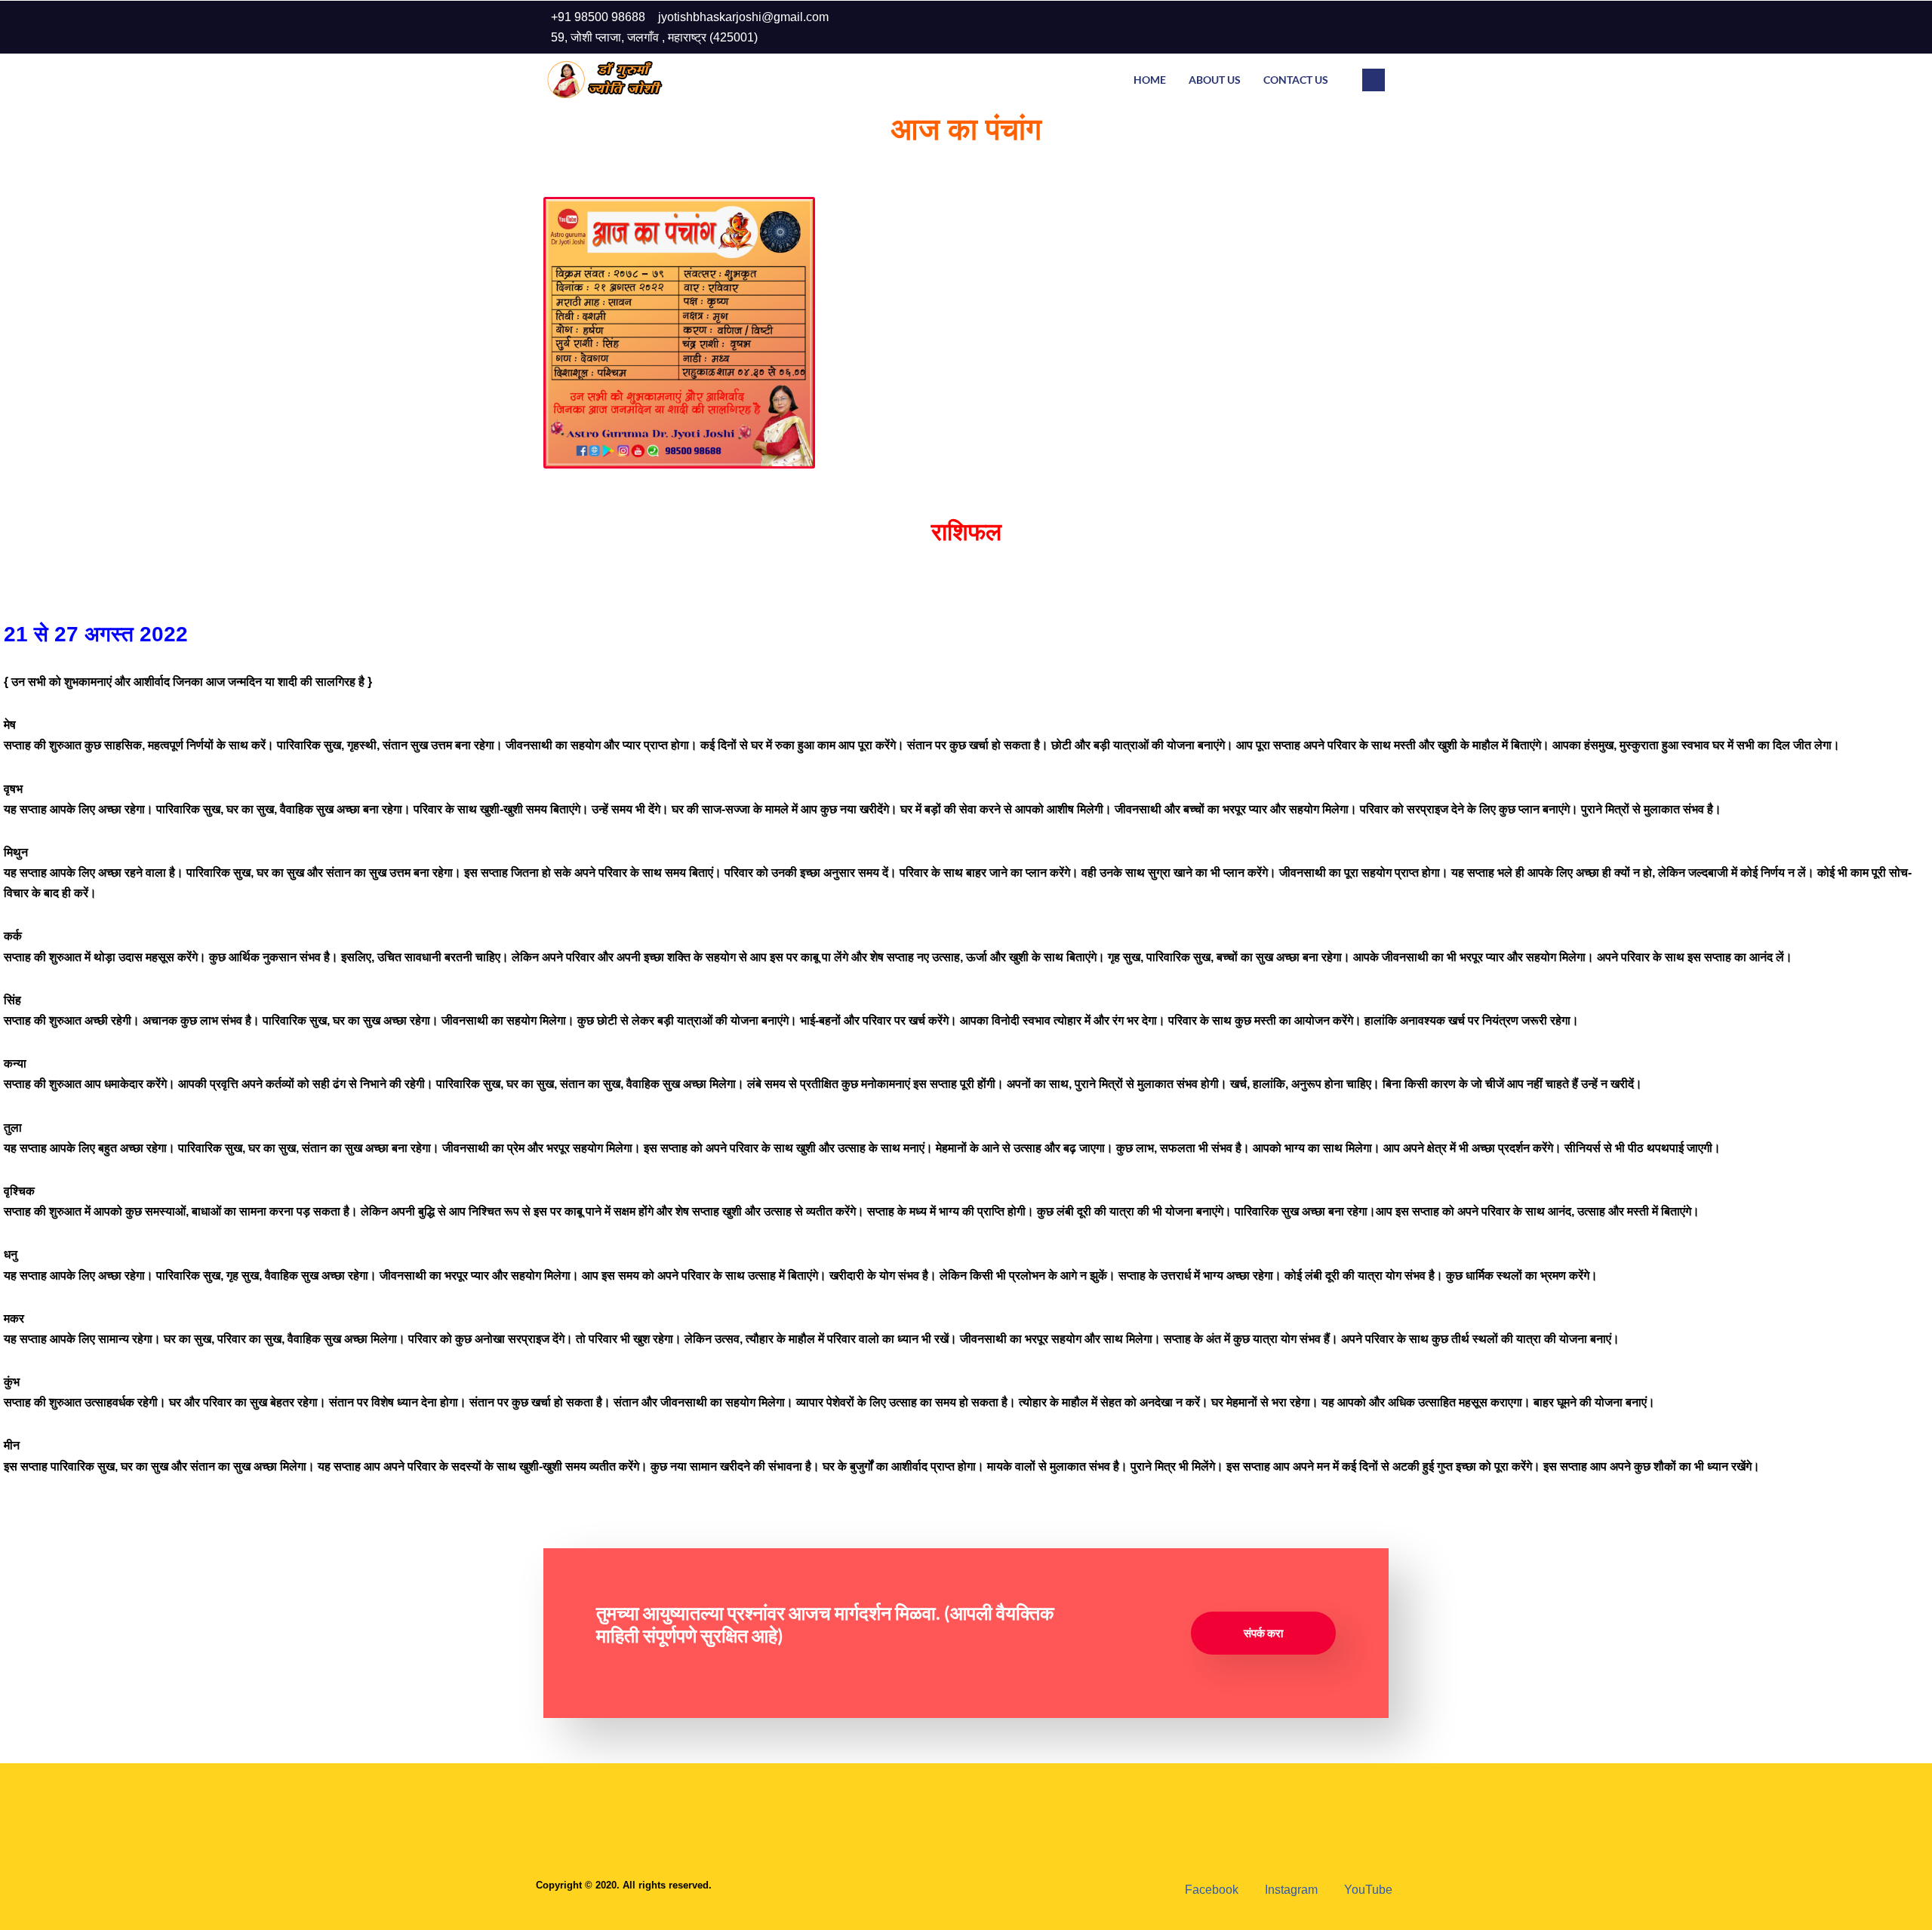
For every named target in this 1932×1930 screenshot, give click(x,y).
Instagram (1290, 1890)
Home (1150, 80)
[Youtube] (1369, 27)
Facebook (1210, 1890)
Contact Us (1296, 80)
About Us (1215, 80)
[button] (1374, 80)
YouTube (1367, 1890)
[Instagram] (1339, 27)
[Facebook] (1309, 27)
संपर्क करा (1263, 1633)
